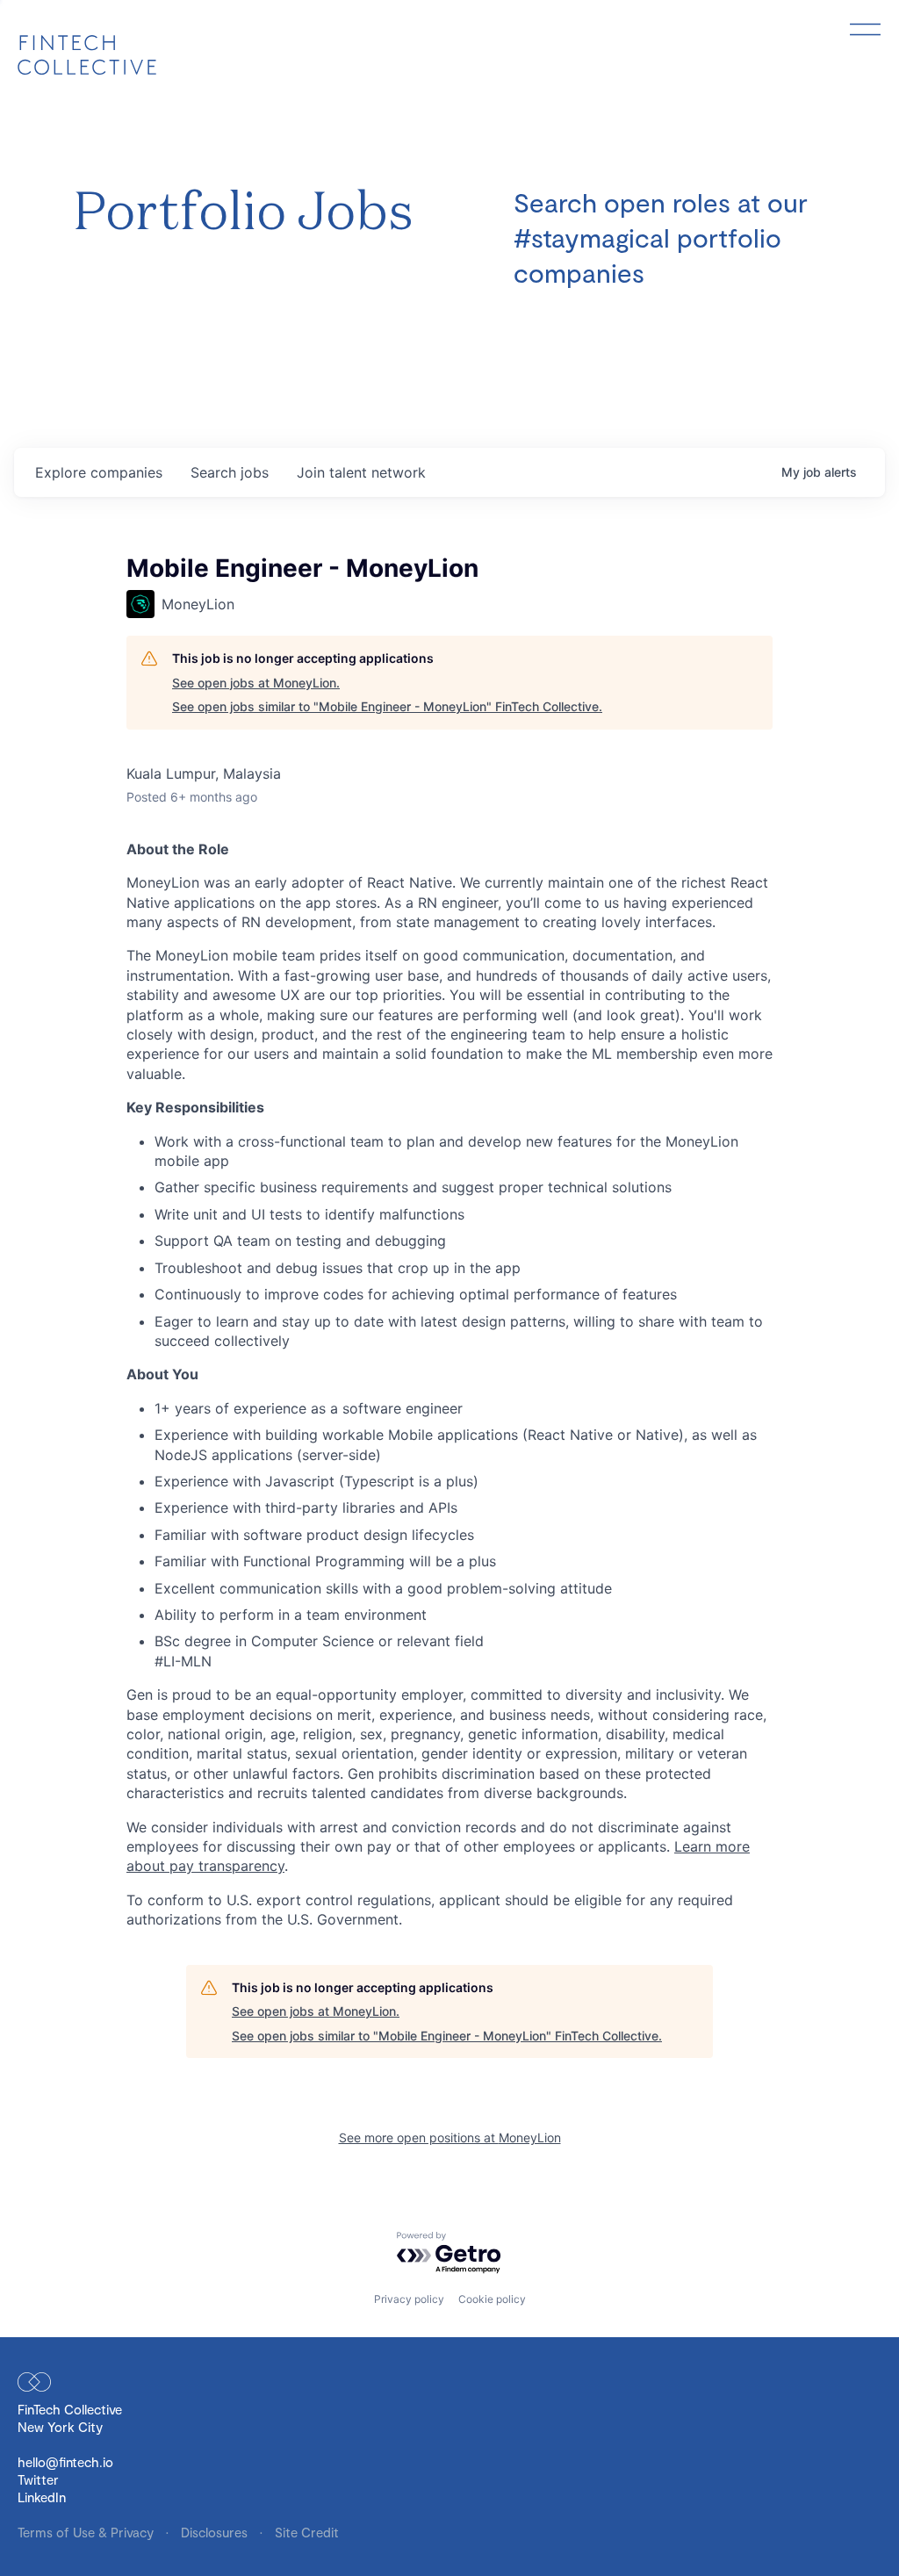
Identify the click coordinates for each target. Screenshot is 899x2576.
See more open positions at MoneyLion (450, 2137)
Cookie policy (492, 2299)
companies (99, 472)
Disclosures (216, 2532)
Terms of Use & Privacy (87, 2532)
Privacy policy (409, 2299)
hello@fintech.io (65, 2462)
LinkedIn (42, 2497)
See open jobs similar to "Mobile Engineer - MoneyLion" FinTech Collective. (387, 706)
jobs (230, 472)
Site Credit (307, 2532)
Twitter (38, 2479)
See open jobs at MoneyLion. (256, 683)
